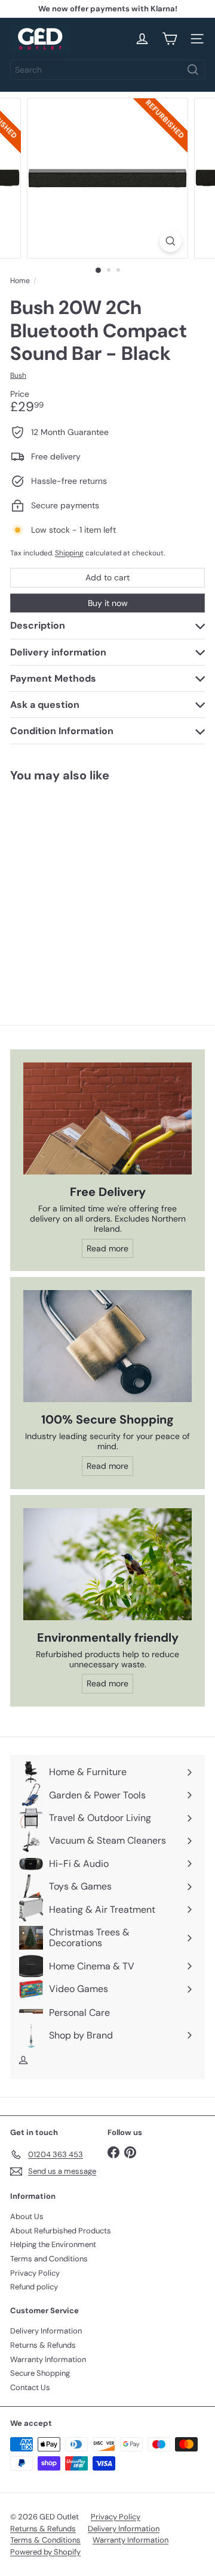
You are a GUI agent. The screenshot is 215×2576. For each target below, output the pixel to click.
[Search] (193, 70)
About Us (27, 2216)
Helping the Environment (53, 2244)
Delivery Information (46, 2331)
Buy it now (108, 603)
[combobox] (107, 70)
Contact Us (30, 2387)
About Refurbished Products (61, 2231)
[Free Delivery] (107, 1118)
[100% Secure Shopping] (107, 1346)
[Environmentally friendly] (107, 1564)
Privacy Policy (35, 2273)
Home (20, 281)
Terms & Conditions (45, 2540)
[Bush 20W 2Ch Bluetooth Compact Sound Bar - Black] (85, 884)
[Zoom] (171, 241)
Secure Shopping (40, 2373)
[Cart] (170, 39)
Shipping (69, 553)
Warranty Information (48, 2359)
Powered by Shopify (45, 2552)
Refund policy (34, 2287)
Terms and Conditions (49, 2259)
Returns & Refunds (43, 2345)
